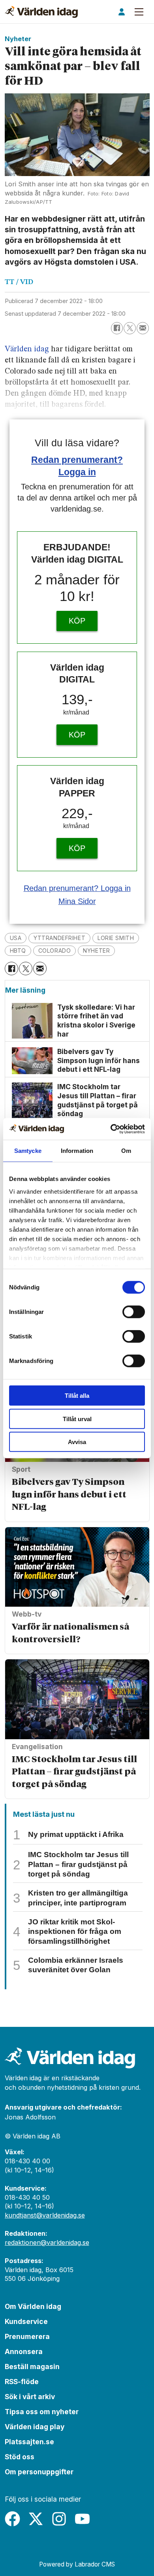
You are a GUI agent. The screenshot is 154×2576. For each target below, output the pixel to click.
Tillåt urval (77, 1419)
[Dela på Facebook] (117, 328)
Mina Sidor (77, 901)
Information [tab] (77, 1151)
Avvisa (77, 1442)
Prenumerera (27, 2336)
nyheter (96, 951)
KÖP (77, 621)
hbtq (18, 951)
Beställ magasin (32, 2367)
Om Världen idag (33, 2306)
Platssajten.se (29, 2442)
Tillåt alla (77, 1396)
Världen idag (27, 349)
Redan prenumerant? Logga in (77, 888)
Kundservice (26, 2321)
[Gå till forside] (41, 12)
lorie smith (116, 938)
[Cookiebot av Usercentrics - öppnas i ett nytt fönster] (111, 1129)
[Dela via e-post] (143, 328)
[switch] (134, 1312)
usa (16, 938)
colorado (55, 951)
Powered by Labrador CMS (77, 2564)
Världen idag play (35, 2427)
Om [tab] (126, 1151)
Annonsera (24, 2351)
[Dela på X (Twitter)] (130, 328)
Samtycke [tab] (28, 1151)
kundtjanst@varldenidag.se (45, 2215)
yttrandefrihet (59, 938)
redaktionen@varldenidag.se (47, 2242)
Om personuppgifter (39, 2472)
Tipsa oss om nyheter (42, 2412)
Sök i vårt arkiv (30, 2397)
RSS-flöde (22, 2382)
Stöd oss (20, 2457)
